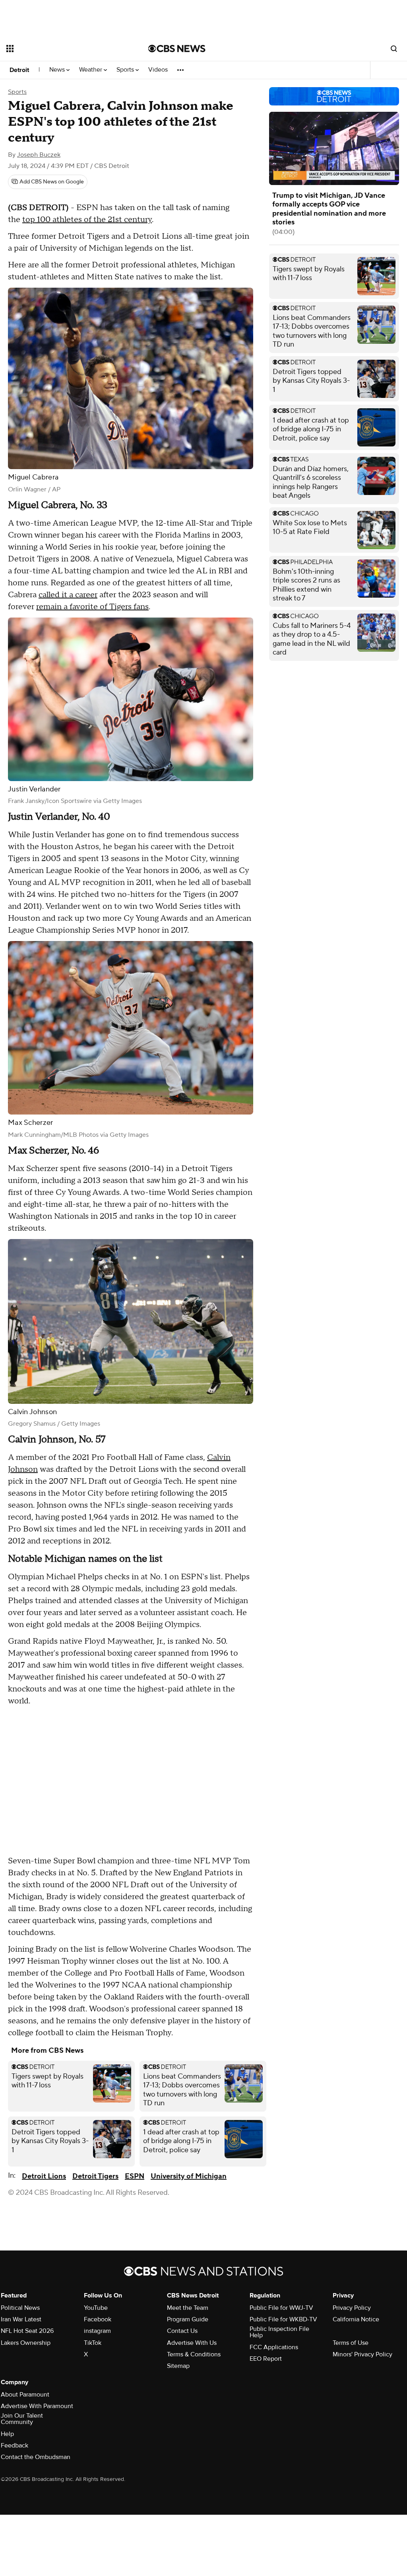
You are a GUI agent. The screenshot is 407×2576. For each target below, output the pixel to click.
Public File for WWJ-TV (281, 2308)
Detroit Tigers (95, 2176)
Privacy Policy (352, 2308)
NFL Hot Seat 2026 (27, 2331)
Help (7, 2434)
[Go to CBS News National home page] (177, 49)
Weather (91, 70)
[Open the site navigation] (63, 49)
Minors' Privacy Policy (362, 2354)
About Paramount (25, 2395)
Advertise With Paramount (37, 2406)
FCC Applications (274, 2347)
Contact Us (182, 2331)
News (58, 70)
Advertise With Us (192, 2343)
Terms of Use (351, 2343)
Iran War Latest (21, 2319)
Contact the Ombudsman (36, 2457)
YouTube (96, 2308)
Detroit (19, 70)
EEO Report (266, 2359)
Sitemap (178, 2366)
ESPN (135, 2176)
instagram (97, 2331)
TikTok (93, 2343)
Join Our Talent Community (22, 2419)
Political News (20, 2308)
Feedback (15, 2445)
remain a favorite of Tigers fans (92, 607)
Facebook (98, 2319)
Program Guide (188, 2319)
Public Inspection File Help (279, 2332)
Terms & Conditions (194, 2354)
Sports (126, 70)
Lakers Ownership (26, 2343)
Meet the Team (188, 2308)
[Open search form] (394, 49)
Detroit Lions (44, 2176)
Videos (158, 70)
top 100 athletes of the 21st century (87, 220)
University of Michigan (189, 2176)
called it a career (68, 595)
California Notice (356, 2319)
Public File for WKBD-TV (283, 2319)
